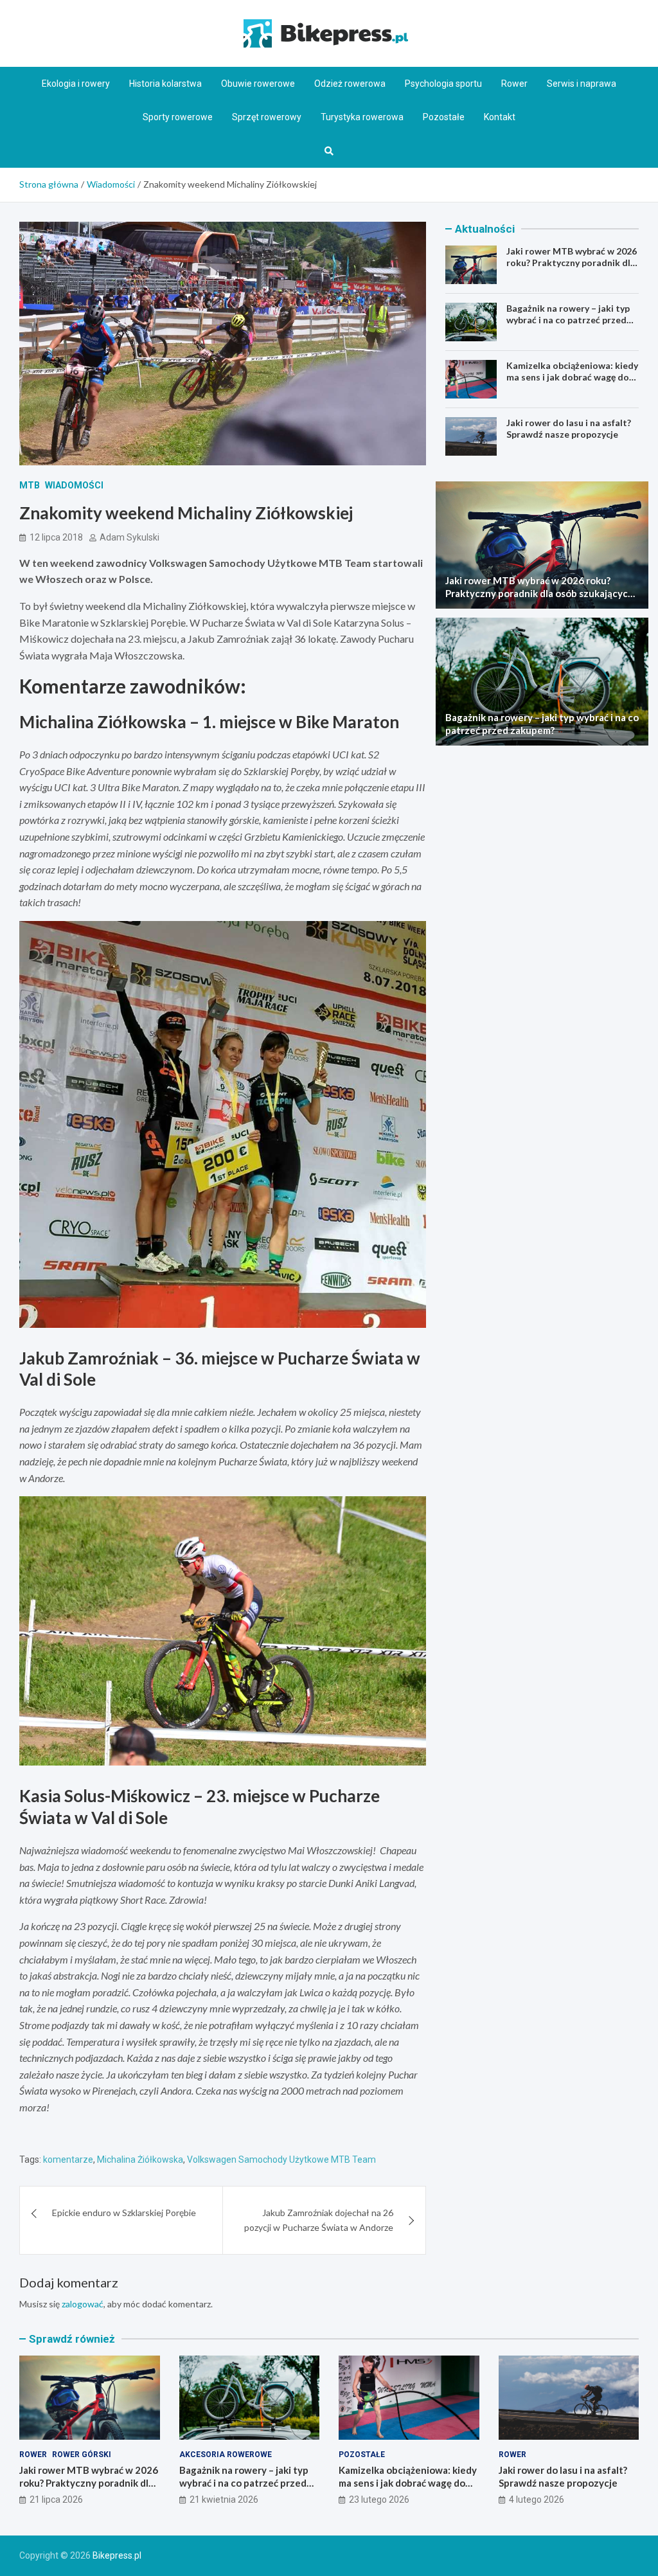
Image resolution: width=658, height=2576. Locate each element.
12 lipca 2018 (56, 537)
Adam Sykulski (129, 537)
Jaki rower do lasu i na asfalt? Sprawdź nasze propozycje (569, 428)
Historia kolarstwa (165, 84)
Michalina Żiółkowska (140, 2160)
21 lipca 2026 (56, 2500)
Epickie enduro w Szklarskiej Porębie (124, 2213)
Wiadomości (74, 485)
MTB (30, 485)
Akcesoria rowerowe (226, 2455)
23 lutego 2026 (379, 2500)
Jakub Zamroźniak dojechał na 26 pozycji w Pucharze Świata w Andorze (319, 2220)
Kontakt (500, 117)
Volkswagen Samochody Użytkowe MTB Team (281, 2160)
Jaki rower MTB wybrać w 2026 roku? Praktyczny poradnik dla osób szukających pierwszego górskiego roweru (572, 269)
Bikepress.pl (117, 2555)
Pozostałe (444, 117)
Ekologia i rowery (76, 84)
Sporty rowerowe (178, 117)
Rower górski (82, 2455)
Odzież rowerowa (350, 84)
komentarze (68, 2160)
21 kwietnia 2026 (224, 2500)
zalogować (83, 2304)
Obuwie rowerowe (258, 84)
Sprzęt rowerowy (267, 117)
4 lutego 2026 (537, 2500)
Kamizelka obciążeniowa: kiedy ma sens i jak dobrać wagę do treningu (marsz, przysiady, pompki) (572, 383)
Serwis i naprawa (582, 84)
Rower (514, 84)
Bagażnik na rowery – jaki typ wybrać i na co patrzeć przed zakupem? (568, 320)
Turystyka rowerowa (362, 117)
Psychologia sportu (443, 84)
